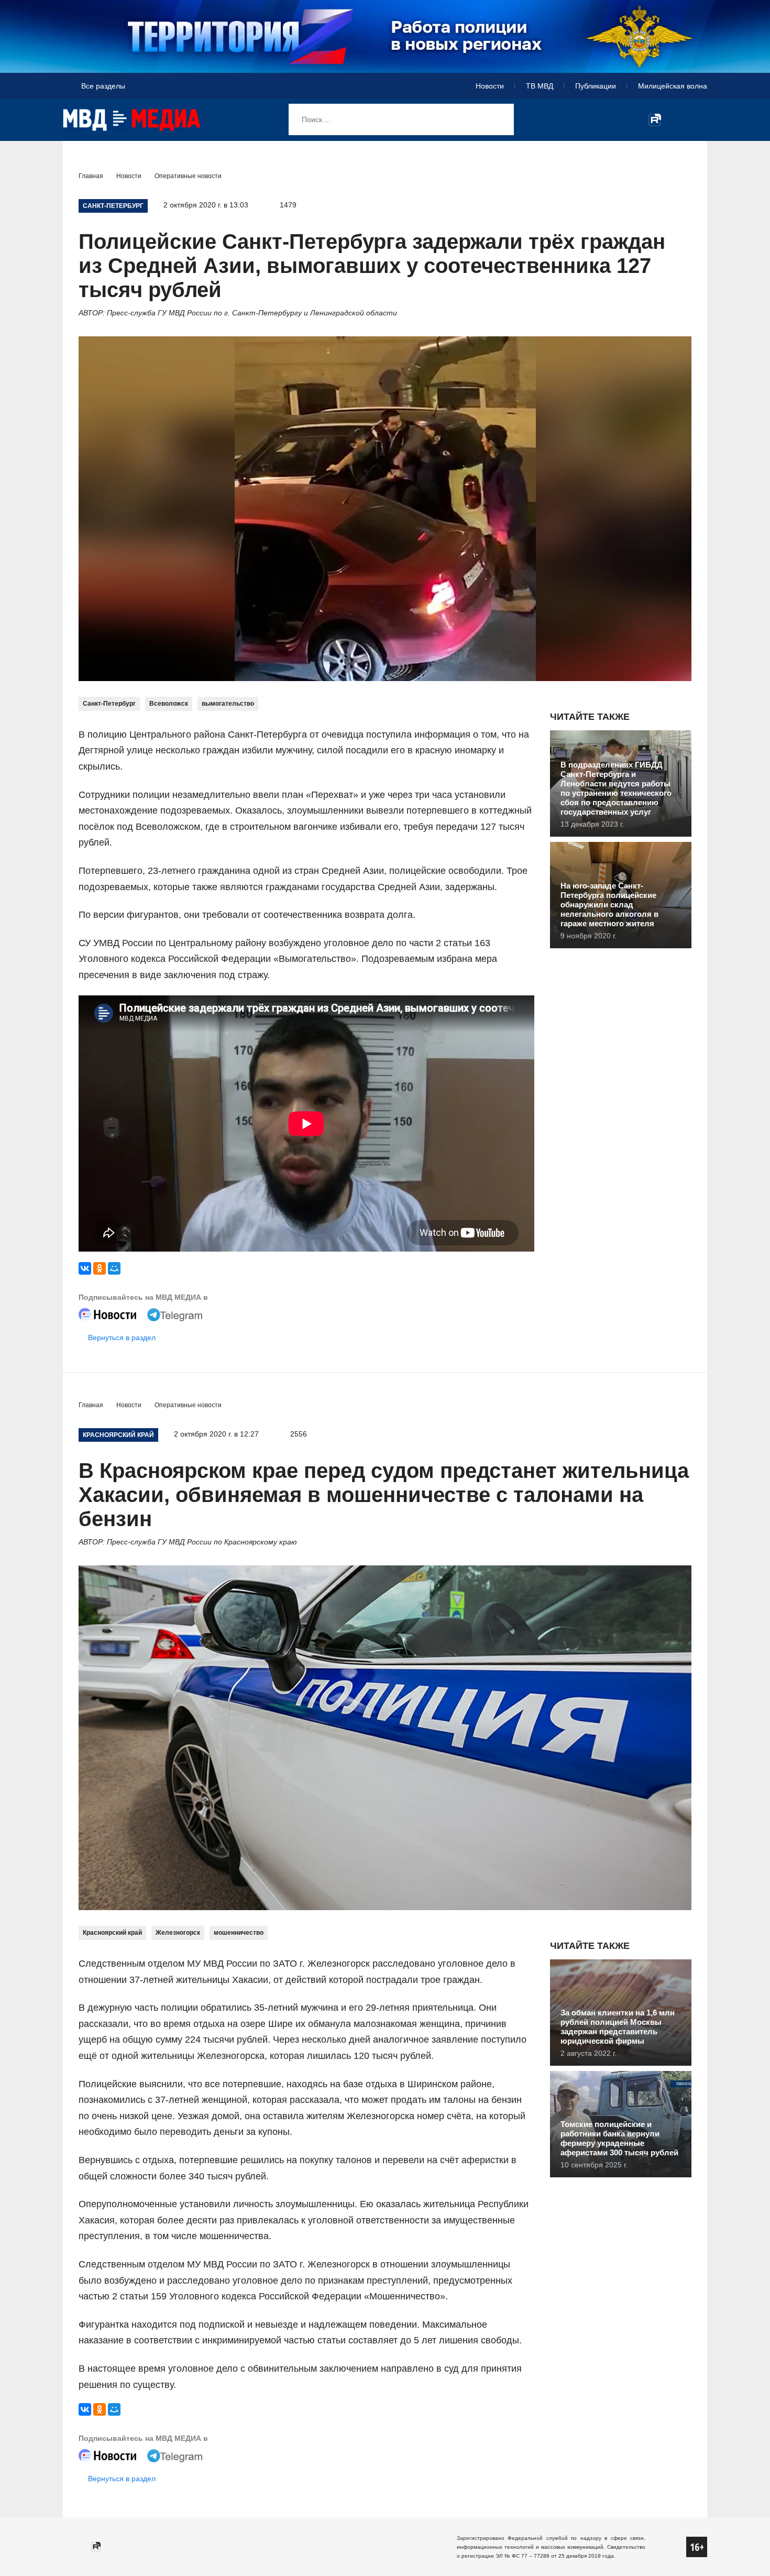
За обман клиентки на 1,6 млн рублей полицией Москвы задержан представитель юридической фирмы (618, 2027)
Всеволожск (169, 704)
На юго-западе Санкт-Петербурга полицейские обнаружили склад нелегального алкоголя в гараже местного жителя (609, 905)
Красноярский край (112, 1933)
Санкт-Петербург (109, 704)
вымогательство (228, 704)
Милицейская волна (673, 86)
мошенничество (239, 1933)
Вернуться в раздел (122, 1338)
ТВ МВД (540, 86)
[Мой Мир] (114, 1268)
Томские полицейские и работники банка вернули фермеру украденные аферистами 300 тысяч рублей (619, 2138)
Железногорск (178, 1933)
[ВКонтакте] (85, 1268)
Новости (490, 86)
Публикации (596, 86)
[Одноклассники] (100, 1268)
